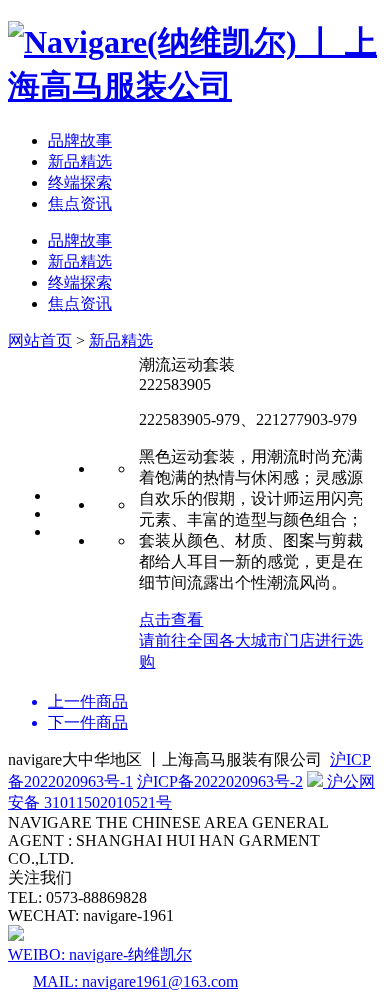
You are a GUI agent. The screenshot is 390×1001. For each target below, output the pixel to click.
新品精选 (80, 161)
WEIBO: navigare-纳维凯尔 (100, 954)
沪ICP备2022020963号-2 (220, 781)
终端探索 (80, 182)
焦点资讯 (80, 203)
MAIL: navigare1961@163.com (135, 981)
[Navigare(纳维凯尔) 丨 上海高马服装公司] (195, 86)
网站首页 (40, 340)
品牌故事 (80, 140)
